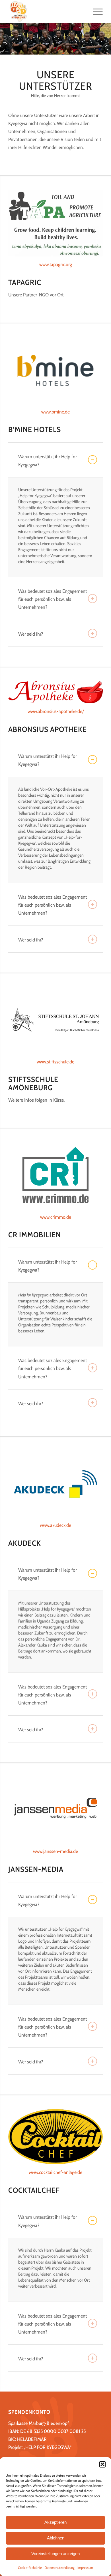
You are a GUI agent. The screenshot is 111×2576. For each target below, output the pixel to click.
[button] (102, 2464)
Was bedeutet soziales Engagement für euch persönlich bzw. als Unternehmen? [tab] (53, 599)
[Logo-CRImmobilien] (55, 1176)
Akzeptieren (55, 2522)
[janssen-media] (55, 1810)
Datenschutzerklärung (60, 2568)
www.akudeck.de (55, 1525)
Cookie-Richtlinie (30, 2568)
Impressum (85, 2568)
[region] (55, 527)
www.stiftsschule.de (55, 1062)
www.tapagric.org (56, 264)
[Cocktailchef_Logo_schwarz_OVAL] (55, 2137)
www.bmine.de (55, 412)
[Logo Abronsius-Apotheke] (55, 692)
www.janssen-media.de (55, 1851)
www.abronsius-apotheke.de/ (56, 711)
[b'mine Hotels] (55, 370)
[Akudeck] (55, 1484)
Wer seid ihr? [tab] (31, 634)
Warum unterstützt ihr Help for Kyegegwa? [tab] (48, 461)
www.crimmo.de (56, 1217)
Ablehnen (56, 2538)
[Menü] (95, 11)
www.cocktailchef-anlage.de (55, 2172)
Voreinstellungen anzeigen (55, 2554)
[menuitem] (95, 11)
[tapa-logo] (55, 223)
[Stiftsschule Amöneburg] (55, 1020)
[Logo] (46, 11)
